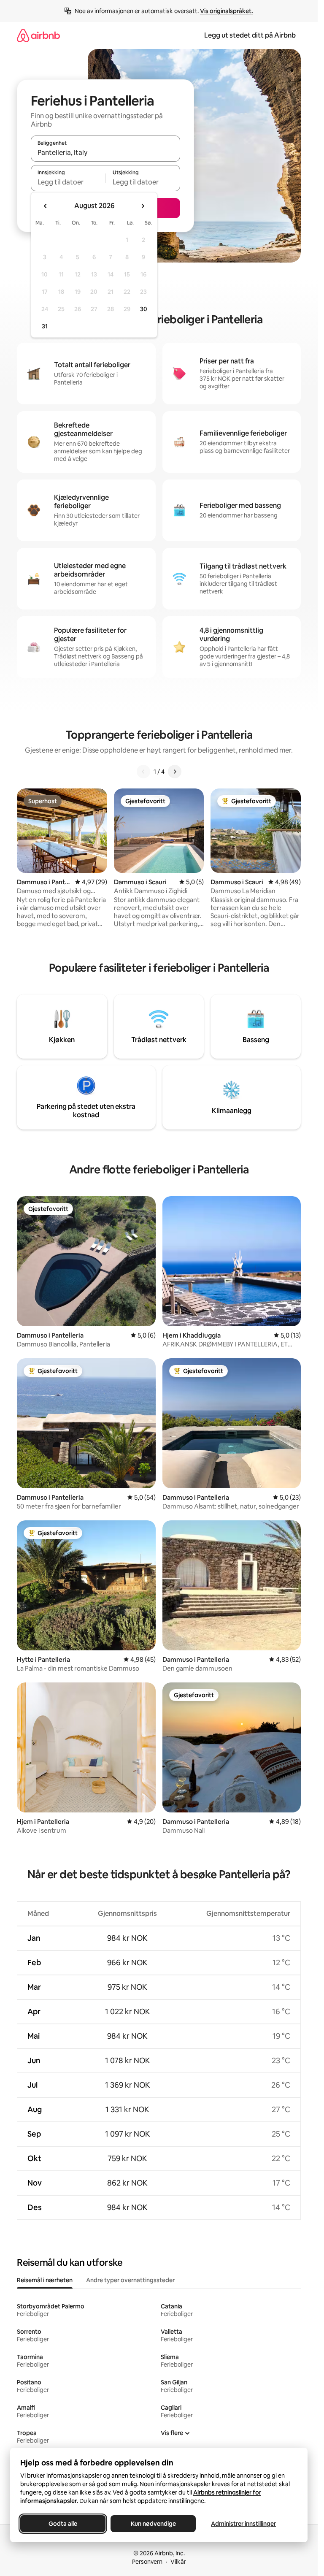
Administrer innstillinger (243, 2524)
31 (45, 326)
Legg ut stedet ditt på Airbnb (250, 35)
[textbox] (68, 182)
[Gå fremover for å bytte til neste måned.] (143, 206)
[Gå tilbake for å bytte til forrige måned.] (46, 206)
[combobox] (105, 152)
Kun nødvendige (153, 2524)
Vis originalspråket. (227, 11)
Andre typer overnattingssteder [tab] (130, 2280)
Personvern (147, 2562)
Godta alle (63, 2524)
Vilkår (178, 2562)
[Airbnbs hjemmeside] (38, 35)
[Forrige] (143, 772)
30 (144, 309)
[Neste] (175, 772)
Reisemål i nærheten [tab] (45, 2280)
